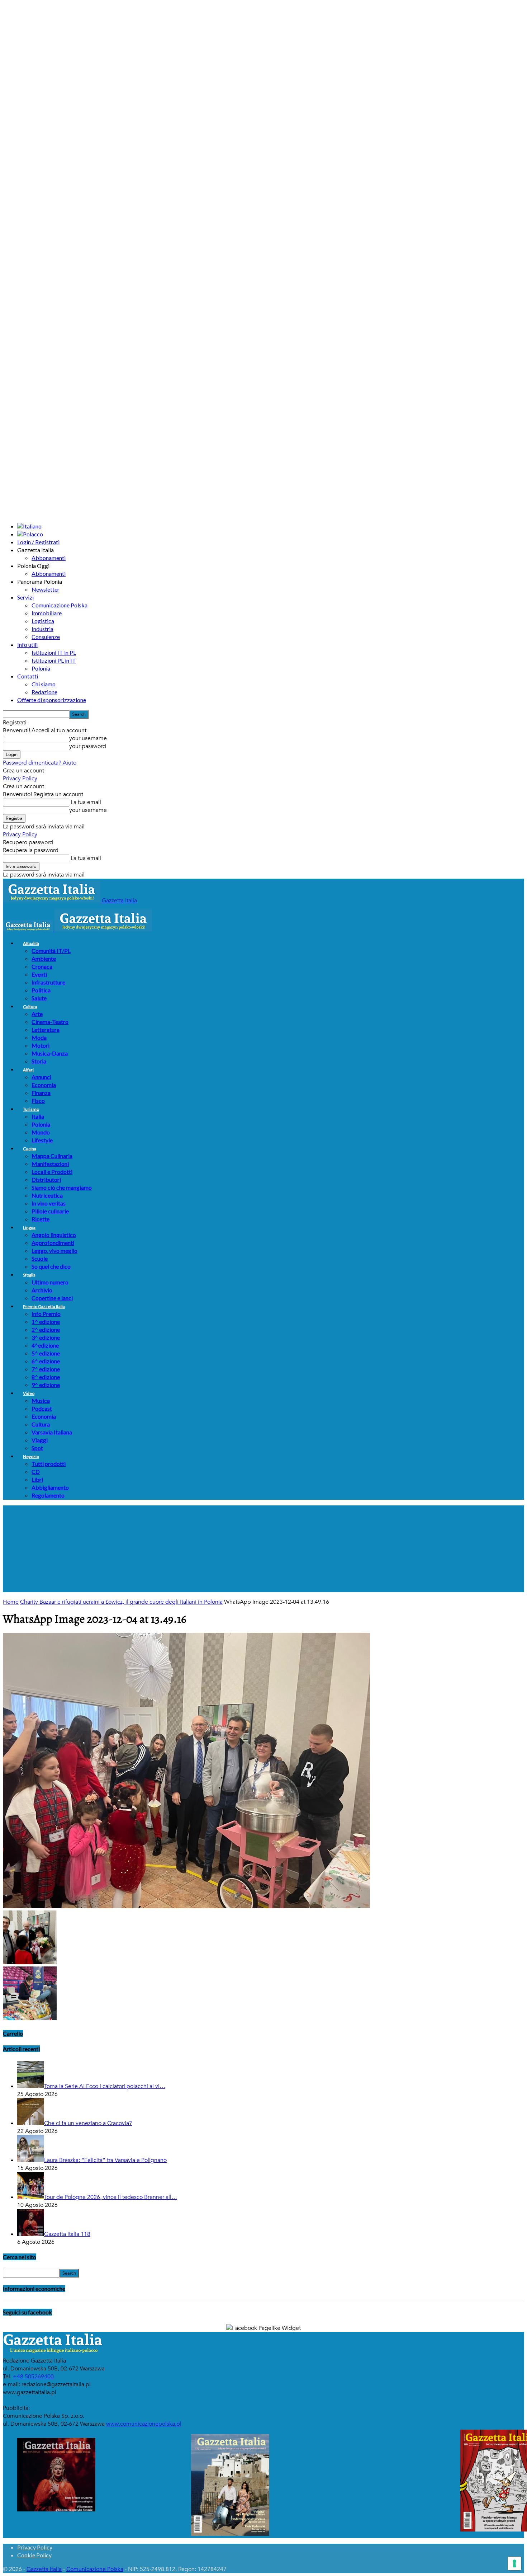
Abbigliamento (50, 1487)
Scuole (40, 1258)
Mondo (41, 1132)
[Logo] (29, 930)
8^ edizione (46, 1377)
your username (88, 738)
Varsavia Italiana (52, 1432)
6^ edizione (46, 1361)
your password (88, 746)
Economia (44, 1085)
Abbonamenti (49, 558)
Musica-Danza (50, 1053)
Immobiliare (47, 613)
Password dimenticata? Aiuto (40, 763)
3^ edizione (46, 1337)
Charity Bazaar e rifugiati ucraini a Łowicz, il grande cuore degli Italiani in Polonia (121, 1602)
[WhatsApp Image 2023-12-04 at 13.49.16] (186, 1907)
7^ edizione (46, 1369)
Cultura (30, 1007)
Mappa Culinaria (52, 1156)
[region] (263, 1549)
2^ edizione (46, 1329)
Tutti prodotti (49, 1464)
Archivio (42, 1290)
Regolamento (48, 1495)
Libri (37, 1479)
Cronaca (42, 966)
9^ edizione (46, 1385)
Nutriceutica (47, 1195)
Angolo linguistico (54, 1235)
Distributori (46, 1179)
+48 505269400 (33, 2377)
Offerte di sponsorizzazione (52, 700)
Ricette (41, 1219)
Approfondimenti (53, 1243)
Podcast (42, 1408)
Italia (38, 1116)
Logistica (43, 621)
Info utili (27, 645)
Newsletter (46, 589)
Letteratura (46, 1030)
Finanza (41, 1093)
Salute (39, 998)
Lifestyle (42, 1140)
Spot (37, 1448)
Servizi (25, 597)
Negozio (31, 1456)
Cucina (30, 1149)
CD (36, 1472)
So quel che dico (51, 1266)
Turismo (31, 1109)
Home (11, 1602)
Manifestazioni (50, 1164)
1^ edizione (46, 1322)
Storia (39, 1061)
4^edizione (45, 1345)
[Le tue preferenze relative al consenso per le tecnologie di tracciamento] (514, 2563)
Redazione (44, 692)
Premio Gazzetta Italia (44, 1306)
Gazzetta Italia (44, 2569)
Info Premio (46, 1314)
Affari (28, 1070)
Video (29, 1393)
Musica (41, 1400)
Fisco (38, 1101)
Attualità (31, 943)
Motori (41, 1045)
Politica (41, 990)
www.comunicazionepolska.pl (144, 2424)
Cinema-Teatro (50, 1022)
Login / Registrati (38, 542)
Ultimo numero (50, 1282)
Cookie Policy (34, 2555)
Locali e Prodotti (52, 1172)
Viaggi (40, 1440)
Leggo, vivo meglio (54, 1251)
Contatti (28, 676)
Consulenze (46, 637)
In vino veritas (49, 1203)
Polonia (41, 668)
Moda (39, 1037)
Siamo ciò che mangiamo (62, 1187)
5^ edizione (46, 1353)
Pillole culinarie (50, 1211)
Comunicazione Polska (60, 605)
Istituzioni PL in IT (54, 660)
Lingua (29, 1228)
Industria (42, 629)
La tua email (85, 802)
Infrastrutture (48, 982)
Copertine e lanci (52, 1298)
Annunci (41, 1077)
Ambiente (44, 958)
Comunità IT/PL (51, 951)
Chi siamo (44, 684)
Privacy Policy (20, 779)
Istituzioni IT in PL (54, 652)
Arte (37, 1014)
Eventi (39, 974)
